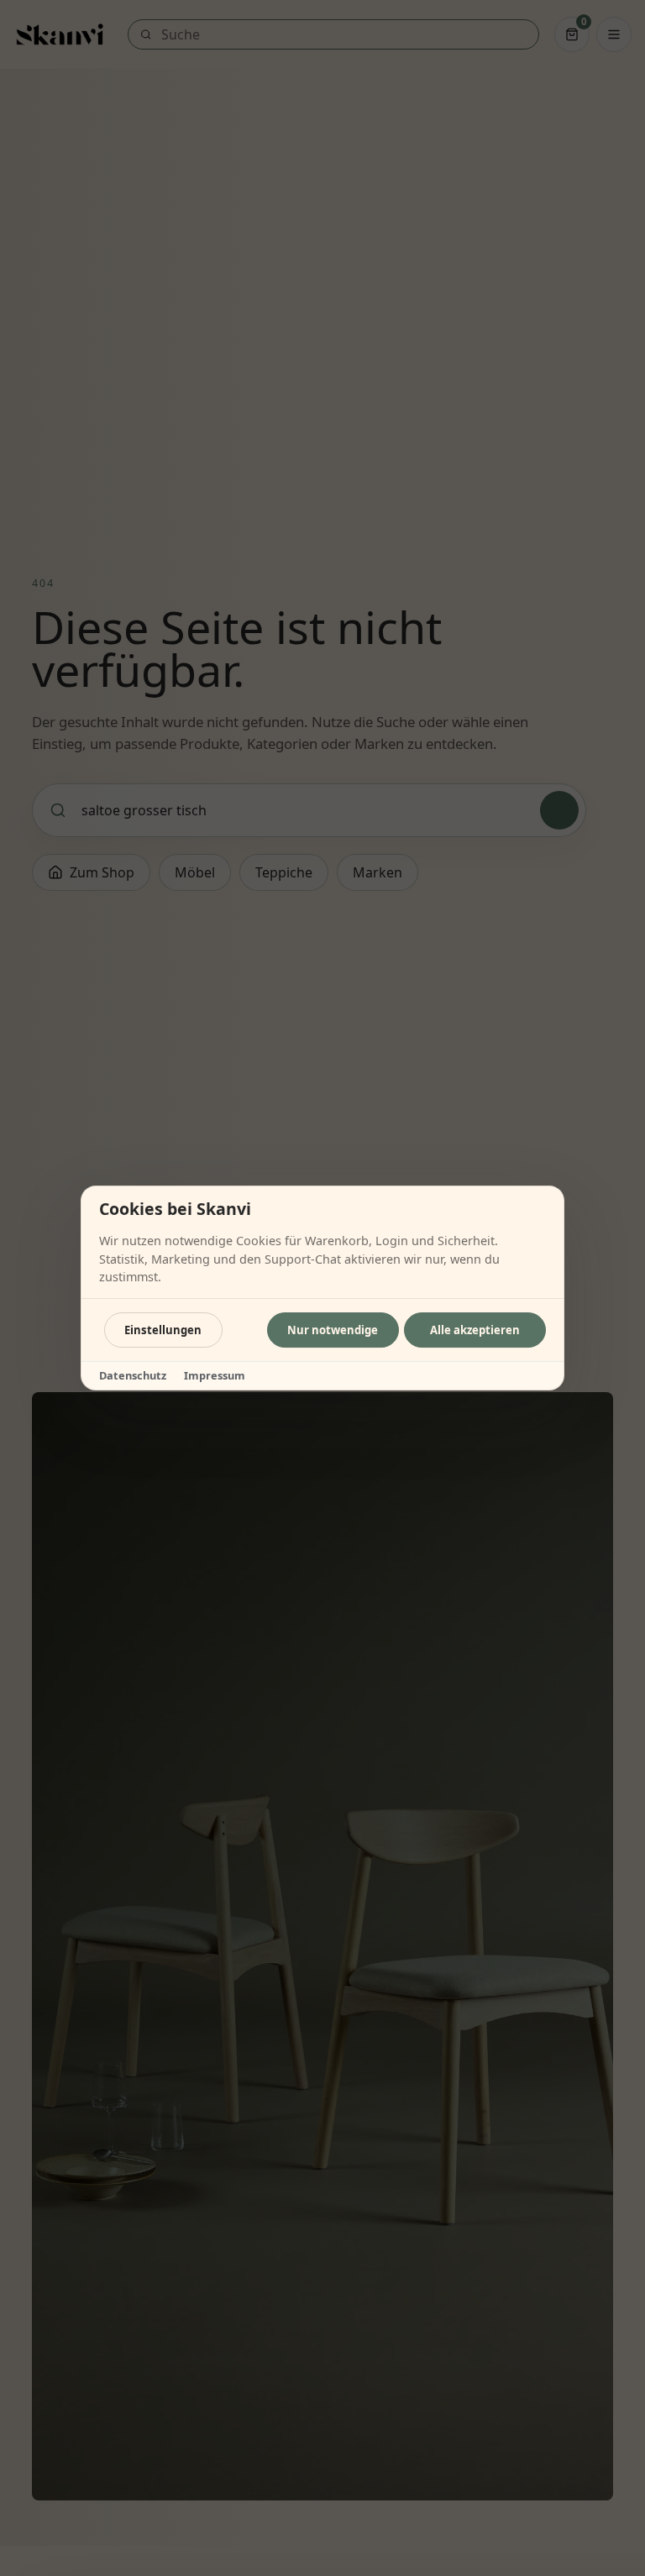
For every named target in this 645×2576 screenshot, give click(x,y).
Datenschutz (133, 1375)
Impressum (215, 1375)
